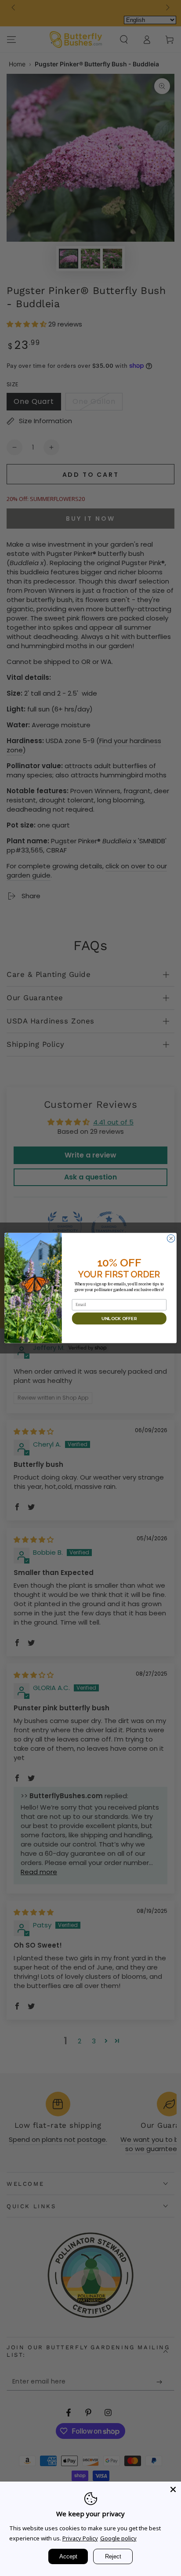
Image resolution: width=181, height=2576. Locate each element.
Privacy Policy (80, 2538)
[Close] (173, 2489)
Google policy (118, 2538)
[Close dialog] (171, 1238)
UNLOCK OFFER (119, 1318)
